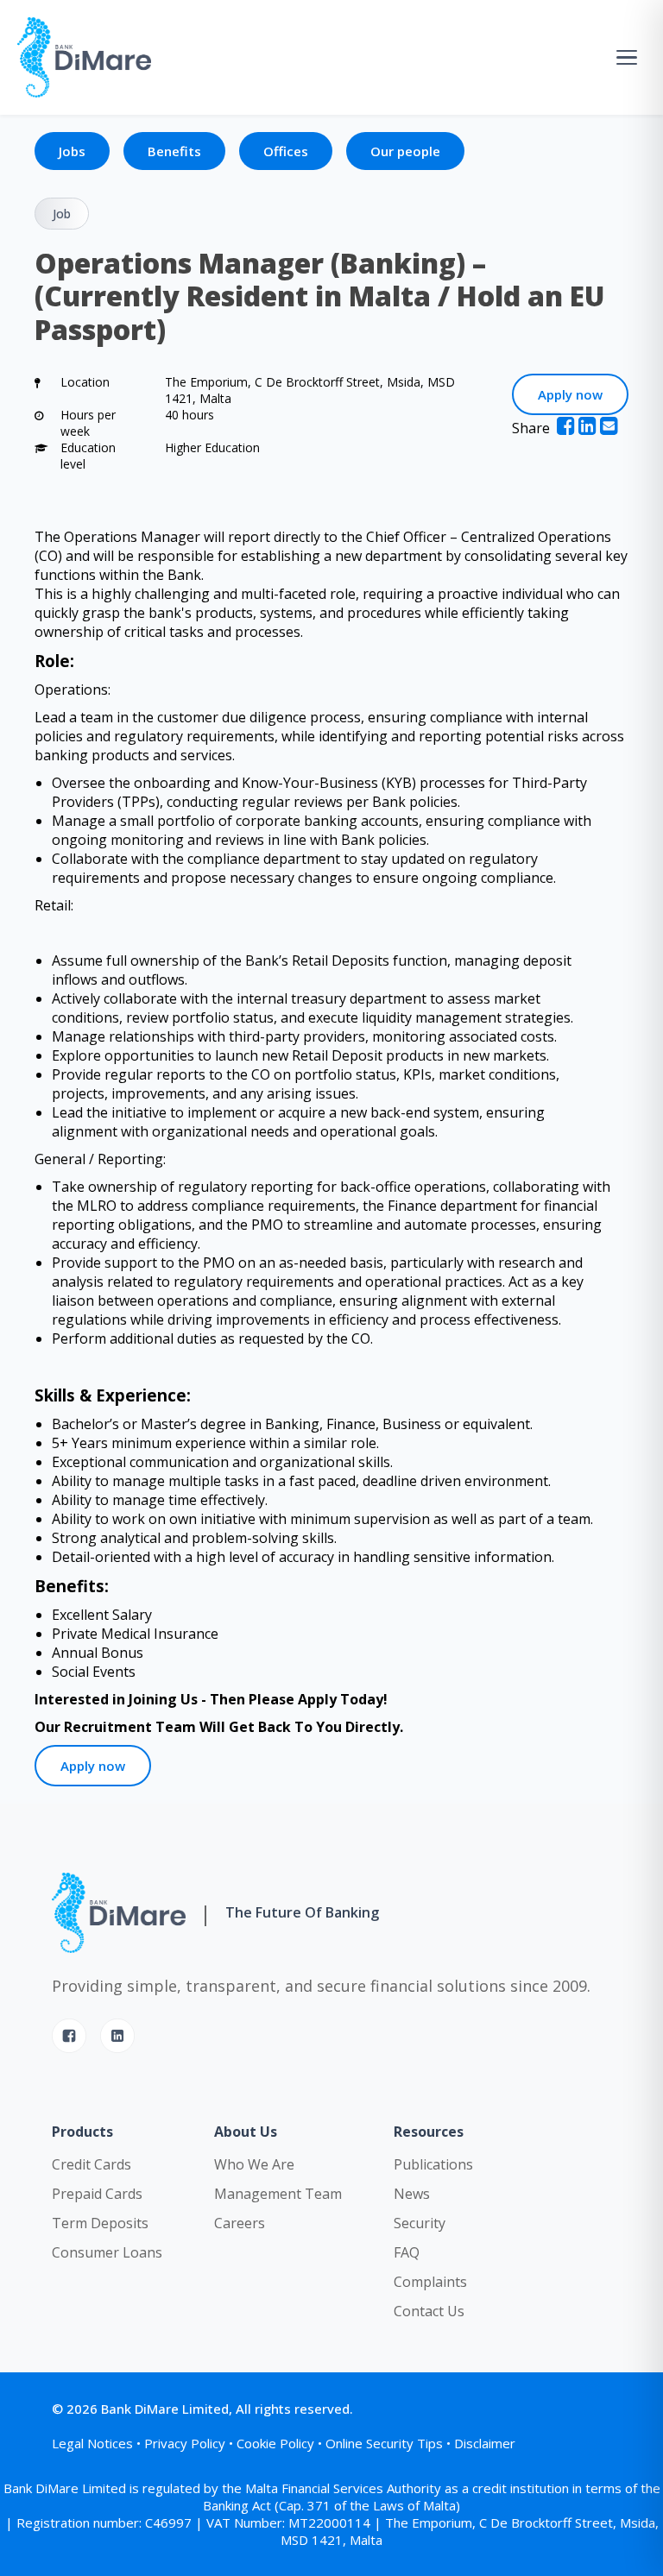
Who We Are (254, 2164)
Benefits (174, 151)
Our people (405, 151)
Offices (286, 151)
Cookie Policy (275, 2443)
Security (420, 2223)
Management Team (278, 2194)
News (412, 2194)
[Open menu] (627, 57)
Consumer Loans (107, 2252)
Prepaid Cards (97, 2194)
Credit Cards (92, 2164)
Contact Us (429, 2311)
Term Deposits (100, 2223)
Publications (433, 2164)
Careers (240, 2223)
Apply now (570, 394)
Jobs (72, 151)
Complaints (430, 2282)
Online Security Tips (384, 2443)
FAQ (407, 2252)
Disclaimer (485, 2443)
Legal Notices (92, 2443)
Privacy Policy (185, 2443)
